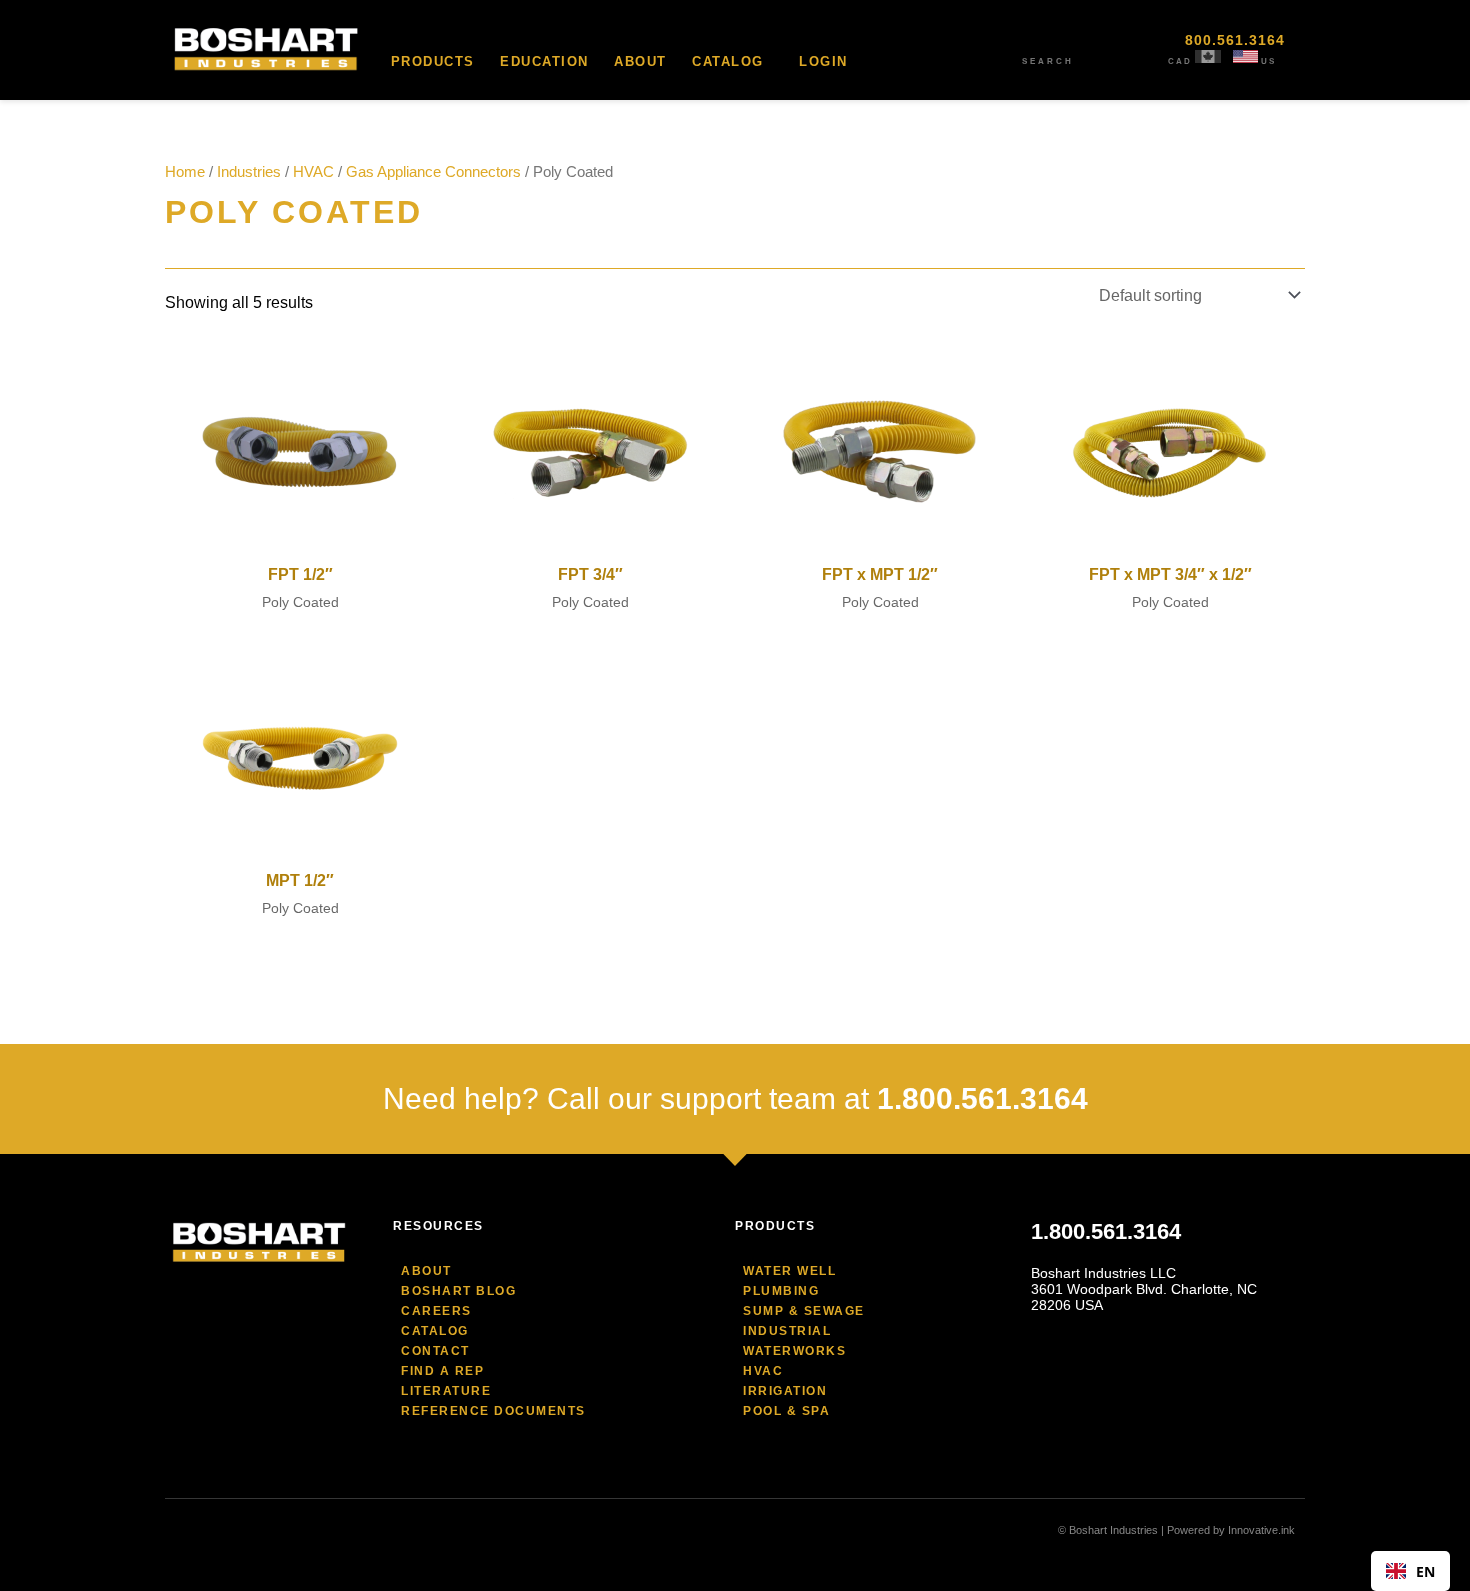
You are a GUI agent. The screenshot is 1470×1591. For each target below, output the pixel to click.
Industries (249, 172)
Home (185, 172)
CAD (1180, 61)
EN (1425, 1571)
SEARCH (1048, 61)
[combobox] (1410, 1571)
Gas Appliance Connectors (433, 172)
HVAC (313, 172)
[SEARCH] (1048, 45)
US (1268, 61)
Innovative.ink (1261, 1530)
